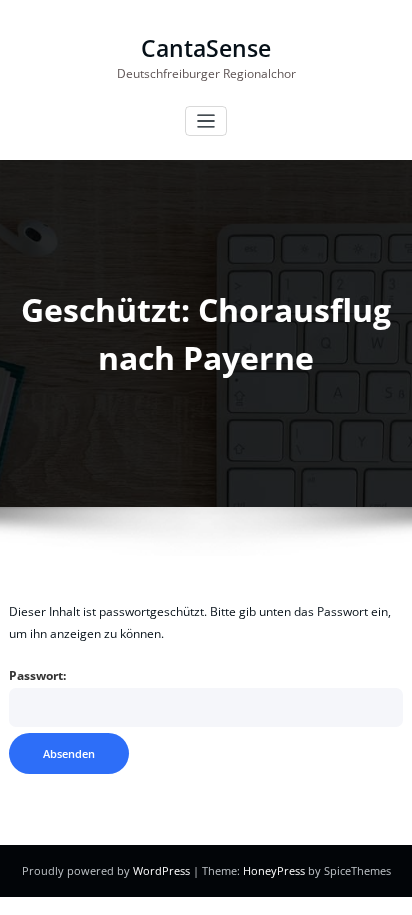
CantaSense (206, 48)
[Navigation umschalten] (206, 121)
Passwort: (37, 675)
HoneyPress (274, 870)
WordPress (161, 870)
